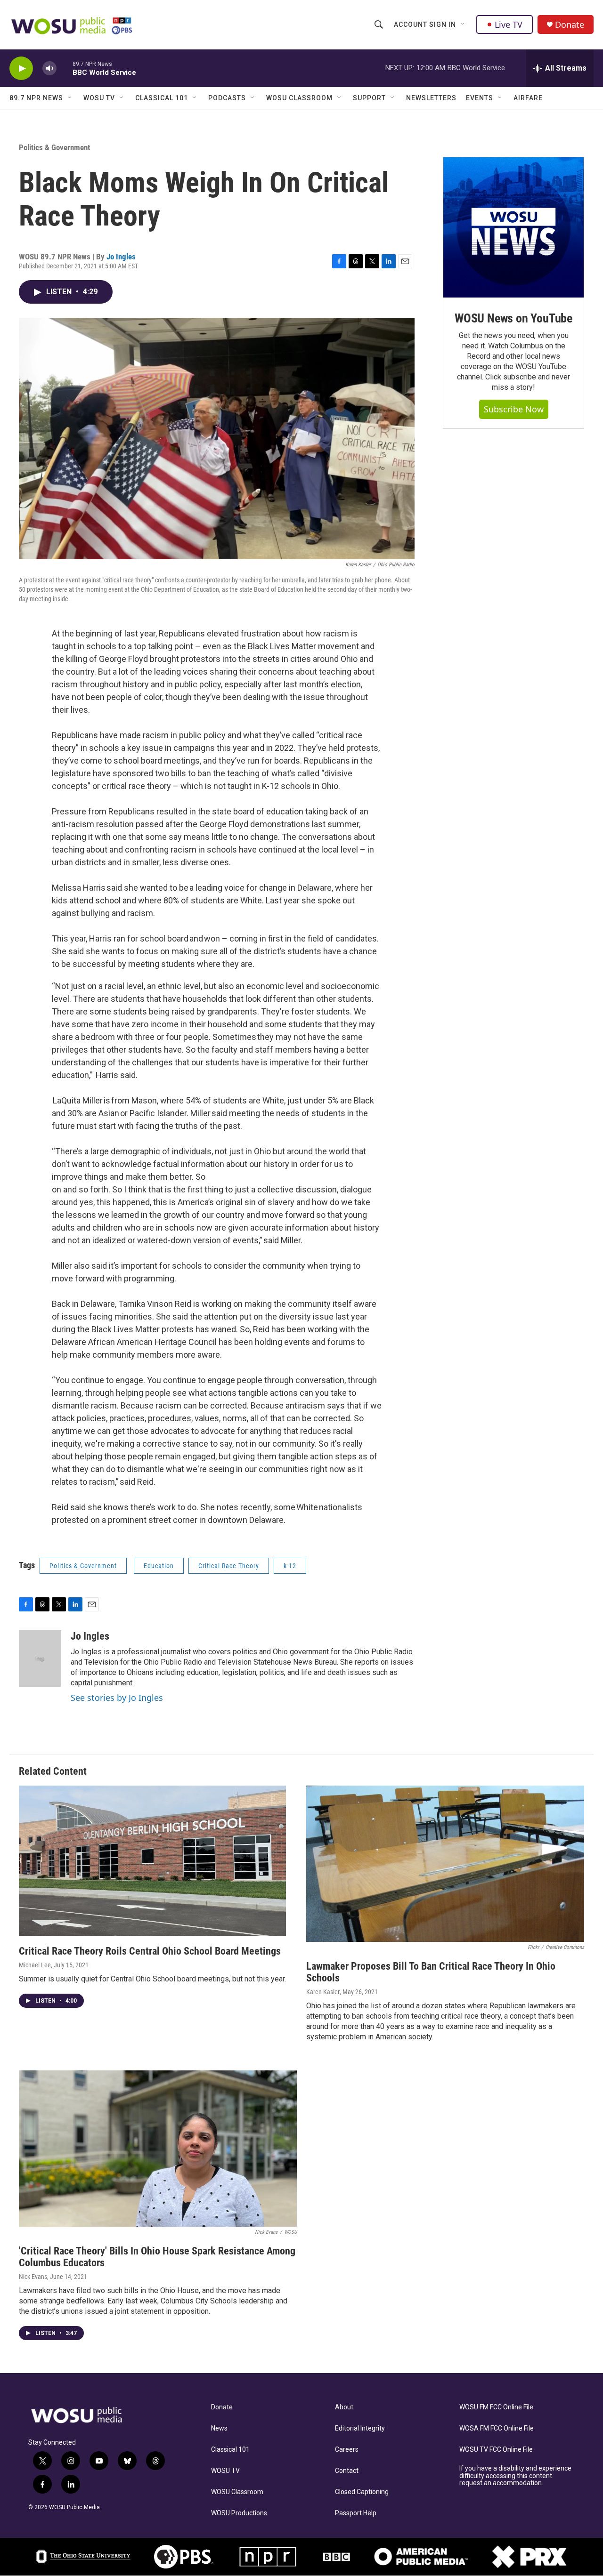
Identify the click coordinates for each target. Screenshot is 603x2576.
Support (369, 98)
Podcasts (227, 98)
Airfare (528, 98)
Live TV (509, 24)
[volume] (49, 68)
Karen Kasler (323, 1992)
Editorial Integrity (360, 2428)
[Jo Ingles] (40, 1658)
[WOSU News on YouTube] (513, 227)
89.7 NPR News (36, 98)
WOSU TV (99, 98)
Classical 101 (162, 98)
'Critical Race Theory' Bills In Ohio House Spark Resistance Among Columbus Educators (157, 2257)
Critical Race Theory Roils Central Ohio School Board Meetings (150, 1951)
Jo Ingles (121, 257)
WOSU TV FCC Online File (496, 2450)
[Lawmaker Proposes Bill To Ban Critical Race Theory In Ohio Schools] (445, 1864)
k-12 (290, 1566)
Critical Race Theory (229, 1566)
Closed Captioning (362, 2492)
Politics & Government (54, 147)
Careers (347, 2450)
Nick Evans (33, 2277)
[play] (21, 68)
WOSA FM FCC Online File (497, 2428)
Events (480, 98)
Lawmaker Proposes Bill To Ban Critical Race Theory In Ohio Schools (431, 1972)
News (219, 2428)
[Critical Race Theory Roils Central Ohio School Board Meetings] (152, 1861)
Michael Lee (35, 1965)
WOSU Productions (239, 2513)
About (344, 2407)
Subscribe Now (514, 409)
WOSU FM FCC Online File (496, 2407)
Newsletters (431, 98)
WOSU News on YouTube (513, 318)
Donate (570, 25)
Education (159, 1566)
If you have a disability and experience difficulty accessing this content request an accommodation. (515, 2476)
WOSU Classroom (299, 98)
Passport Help (356, 2513)
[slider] (65, 68)
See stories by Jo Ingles (117, 1698)
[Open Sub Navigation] (463, 24)
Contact (347, 2471)
